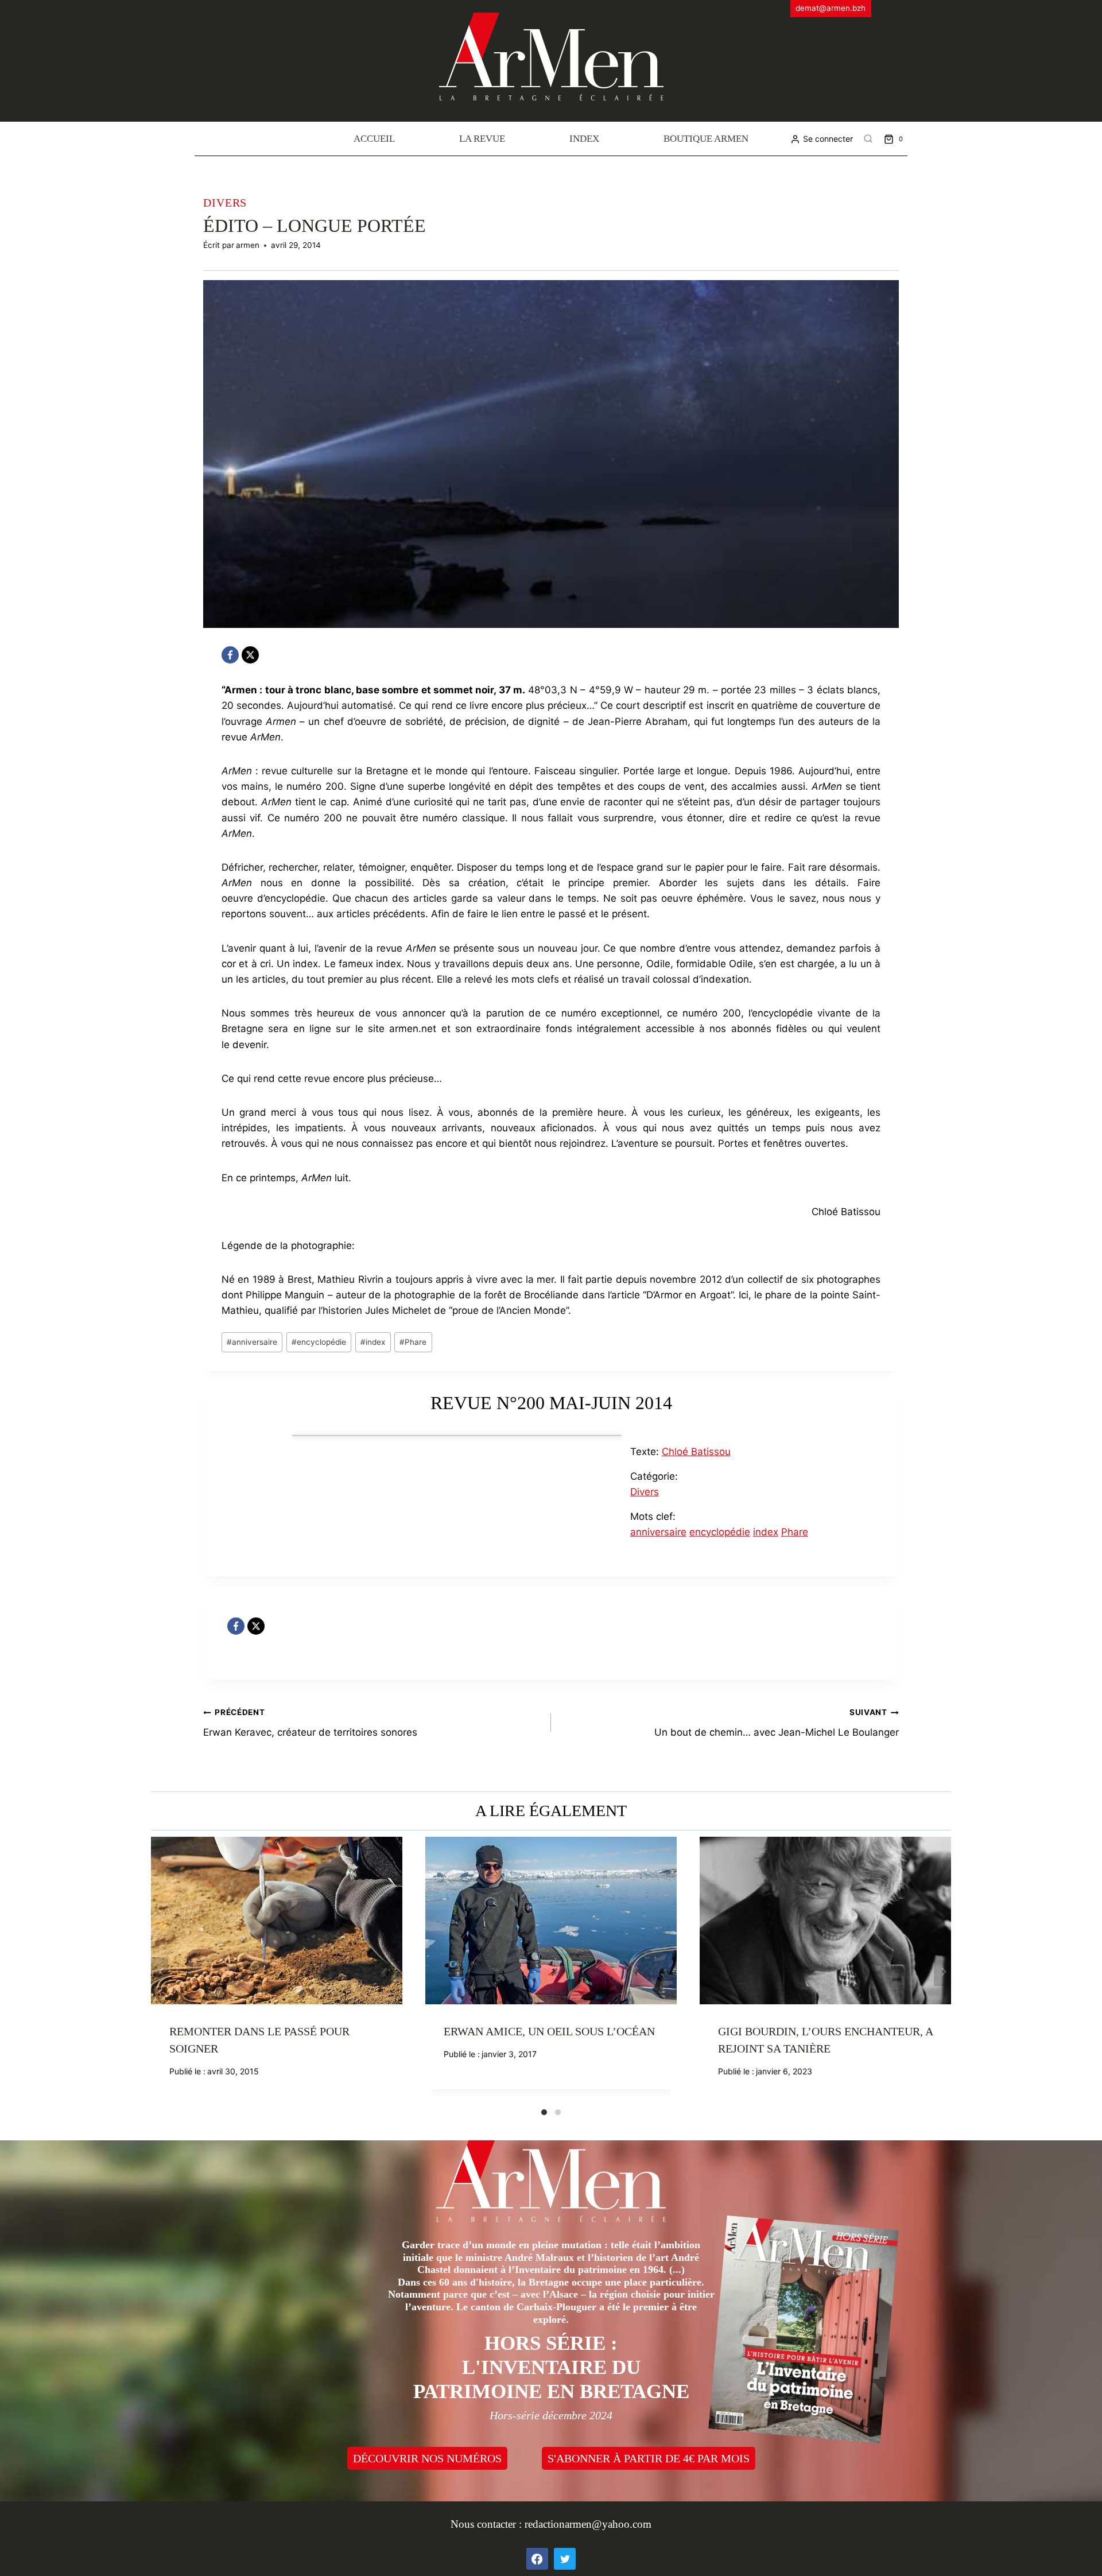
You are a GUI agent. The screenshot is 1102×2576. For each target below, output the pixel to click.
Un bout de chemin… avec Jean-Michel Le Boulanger (777, 1723)
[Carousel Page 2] (558, 2112)
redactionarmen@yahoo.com (588, 2524)
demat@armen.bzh (831, 8)
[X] (250, 655)
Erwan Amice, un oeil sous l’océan (549, 2031)
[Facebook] (230, 655)
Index (584, 139)
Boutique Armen (706, 139)
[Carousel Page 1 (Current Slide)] (544, 2112)
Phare (413, 1342)
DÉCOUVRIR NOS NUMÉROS (427, 2458)
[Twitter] (565, 2559)
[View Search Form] (868, 139)
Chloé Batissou (696, 1452)
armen (248, 245)
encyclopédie (319, 1342)
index (373, 1342)
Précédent (160, 1972)
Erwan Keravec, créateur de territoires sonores (310, 1723)
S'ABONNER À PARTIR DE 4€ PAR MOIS (649, 2458)
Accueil (374, 139)
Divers (225, 203)
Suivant (942, 1972)
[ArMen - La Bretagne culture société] (551, 57)
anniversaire (252, 1342)
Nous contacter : (488, 2524)
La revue (482, 139)
